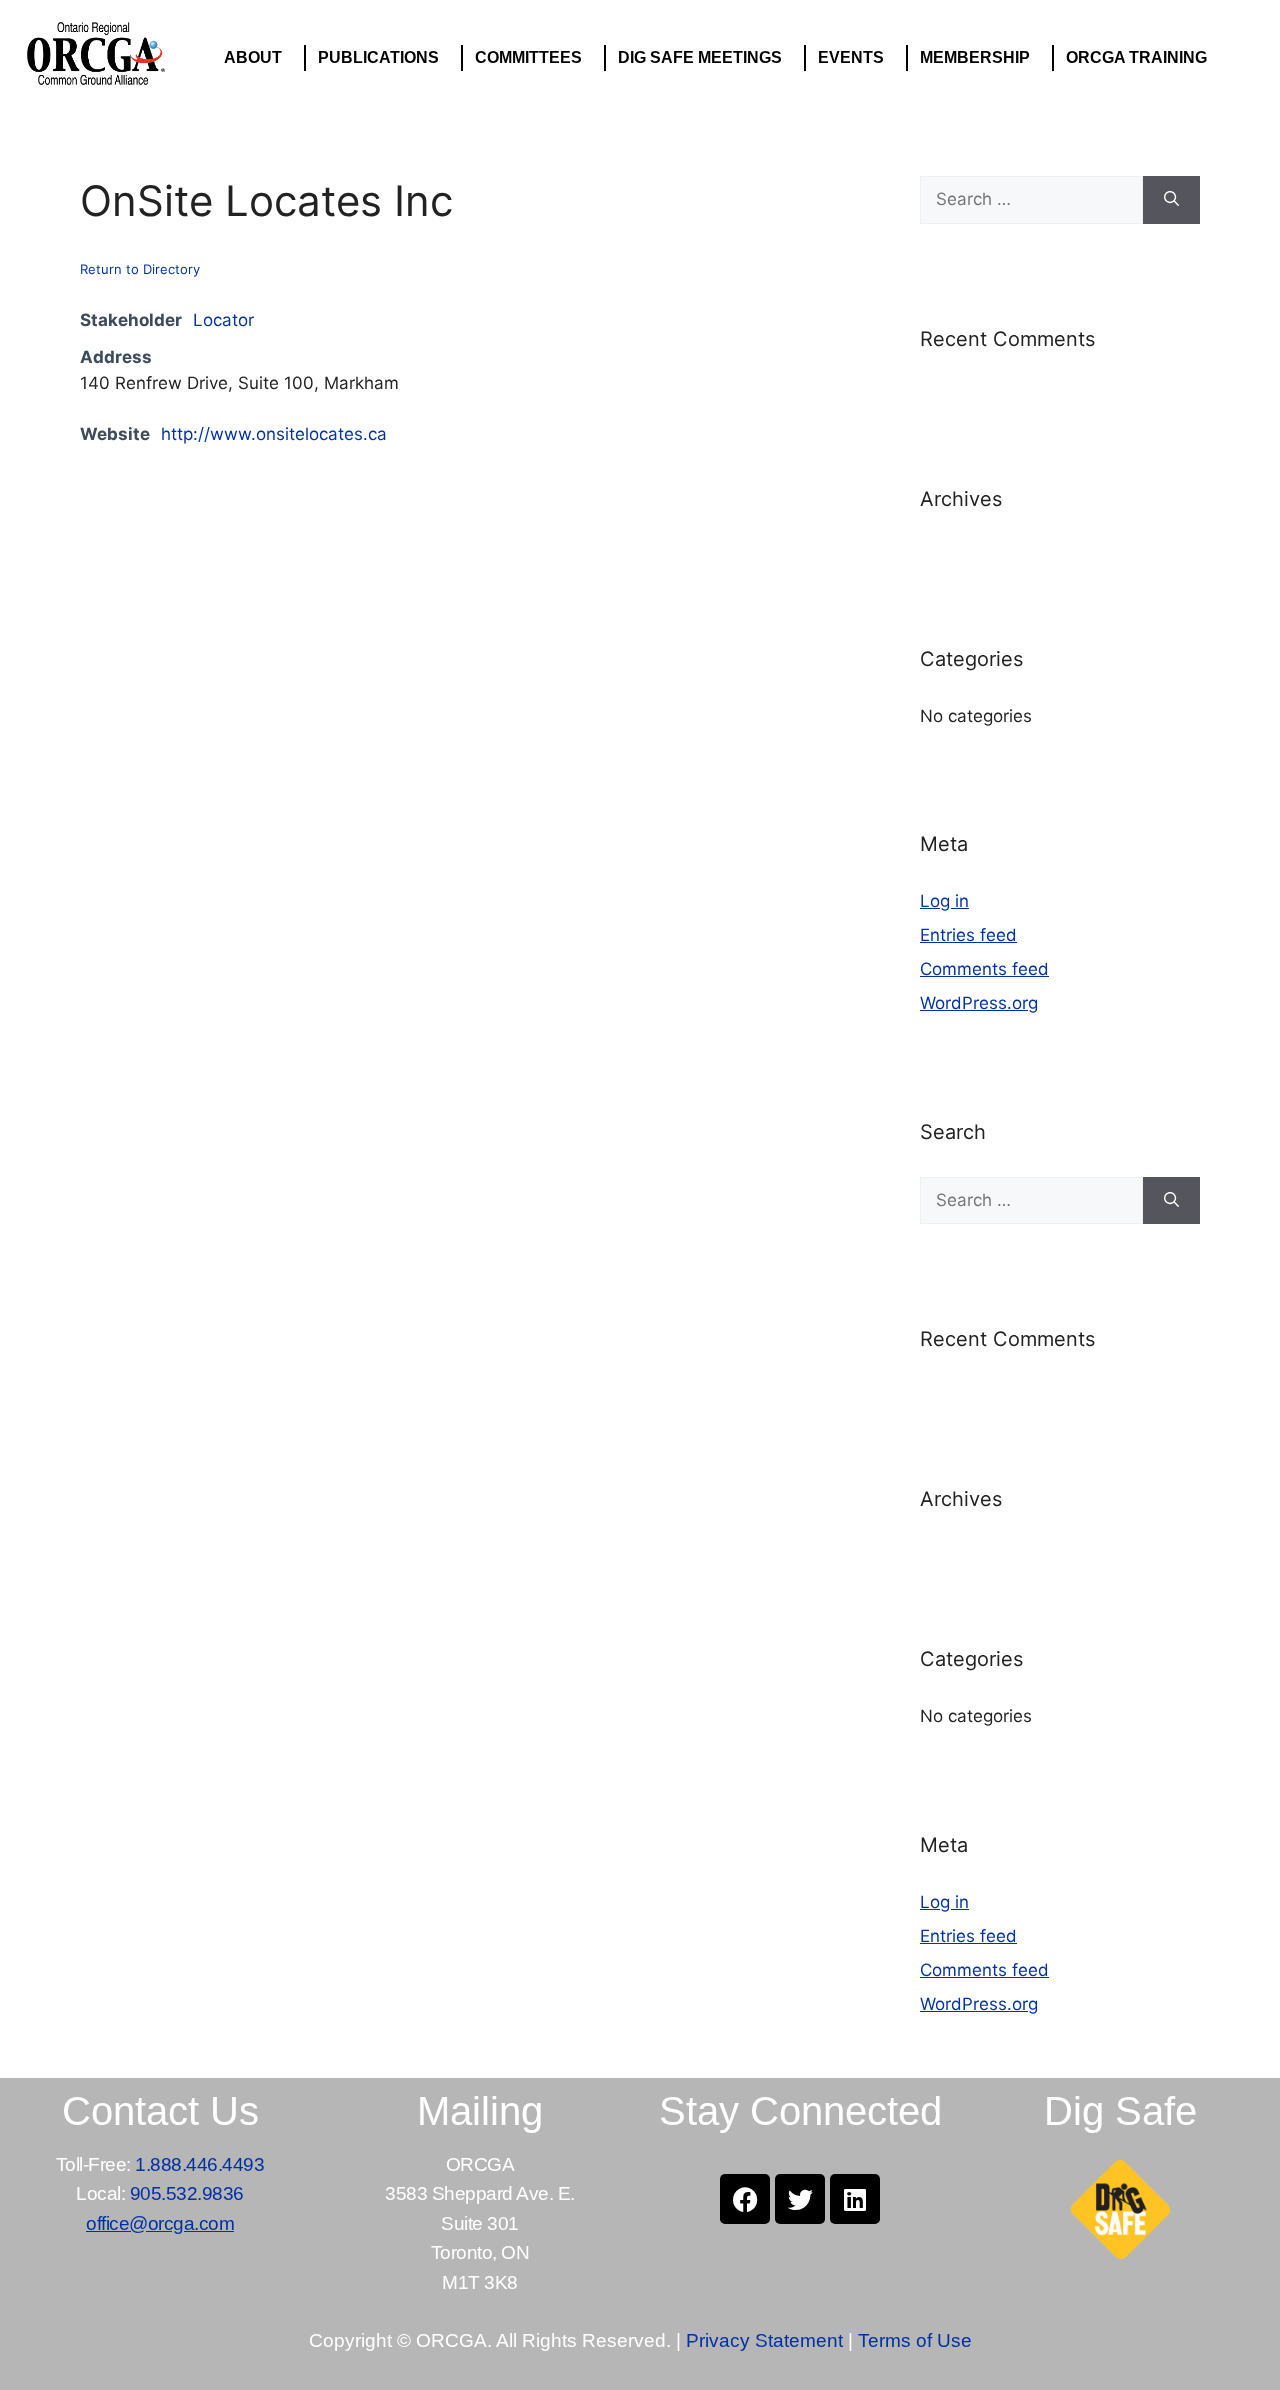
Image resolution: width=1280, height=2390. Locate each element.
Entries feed (968, 935)
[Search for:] (1031, 200)
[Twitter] (800, 2199)
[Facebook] (745, 2199)
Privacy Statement (764, 2340)
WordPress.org (979, 1003)
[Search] (1171, 200)
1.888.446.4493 (199, 2164)
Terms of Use (915, 2340)
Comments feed (984, 969)
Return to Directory (140, 269)
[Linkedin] (855, 2199)
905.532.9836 (187, 2193)
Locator (223, 320)
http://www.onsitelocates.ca (274, 434)
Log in (944, 901)
